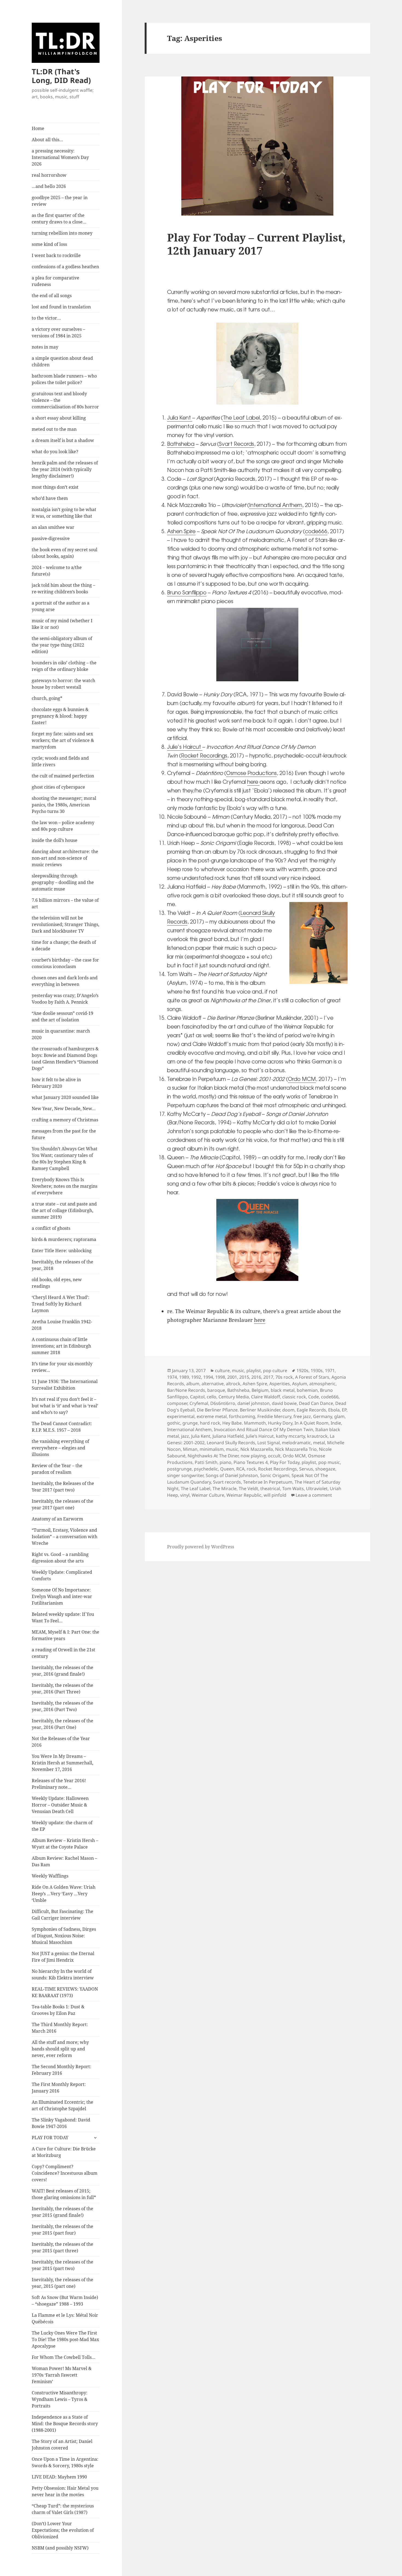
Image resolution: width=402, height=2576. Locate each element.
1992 (196, 1377)
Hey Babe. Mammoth (244, 1423)
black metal (283, 1390)
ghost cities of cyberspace (58, 787)
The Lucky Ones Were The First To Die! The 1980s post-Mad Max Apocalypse (65, 2339)
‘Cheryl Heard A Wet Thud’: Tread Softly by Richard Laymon (61, 1304)
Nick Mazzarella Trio (296, 1449)
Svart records (227, 1482)
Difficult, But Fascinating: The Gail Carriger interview (62, 1915)
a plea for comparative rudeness (56, 281)
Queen (227, 1469)
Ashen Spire (181, 531)
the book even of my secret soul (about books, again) (65, 553)
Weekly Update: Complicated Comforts (62, 1575)
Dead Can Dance (316, 1403)
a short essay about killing (59, 418)
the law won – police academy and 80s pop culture (63, 826)
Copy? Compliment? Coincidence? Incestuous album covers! (65, 2173)
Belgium (260, 1390)
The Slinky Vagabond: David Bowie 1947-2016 (61, 2123)
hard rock (210, 1423)
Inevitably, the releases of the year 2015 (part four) (62, 2230)
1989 (184, 1377)
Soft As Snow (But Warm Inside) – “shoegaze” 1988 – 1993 (65, 2301)
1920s (302, 1370)
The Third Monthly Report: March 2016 (60, 2028)
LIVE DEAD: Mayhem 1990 (59, 2477)
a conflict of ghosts (51, 1228)
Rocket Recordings (204, 755)
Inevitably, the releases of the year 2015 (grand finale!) (62, 2212)
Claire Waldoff (266, 1397)
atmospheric (322, 1384)
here (253, 782)
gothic (174, 1423)
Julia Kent (180, 417)
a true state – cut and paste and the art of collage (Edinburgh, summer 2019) (64, 1210)
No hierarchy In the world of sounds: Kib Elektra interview (63, 1974)
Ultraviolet (317, 1489)
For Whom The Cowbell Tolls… (64, 2357)
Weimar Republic (244, 1495)
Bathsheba (181, 444)
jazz (185, 1436)
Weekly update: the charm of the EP (62, 1826)
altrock (233, 1384)
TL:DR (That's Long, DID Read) (61, 76)
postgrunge (179, 1469)
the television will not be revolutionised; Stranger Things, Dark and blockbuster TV (65, 924)
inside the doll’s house (55, 840)
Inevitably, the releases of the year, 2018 (62, 1265)
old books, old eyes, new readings (57, 1283)
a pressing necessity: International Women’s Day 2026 (60, 157)
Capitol (197, 1397)
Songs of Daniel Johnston (232, 1475)
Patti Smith (206, 1462)
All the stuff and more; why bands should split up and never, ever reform (60, 2049)
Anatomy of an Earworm (57, 1519)
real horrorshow (49, 175)
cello (212, 1397)
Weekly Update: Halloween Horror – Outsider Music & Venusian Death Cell (60, 1805)
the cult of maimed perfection (63, 776)
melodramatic (296, 1443)
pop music (329, 1462)
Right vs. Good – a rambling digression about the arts (60, 1558)
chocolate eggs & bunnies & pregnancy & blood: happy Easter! (60, 716)
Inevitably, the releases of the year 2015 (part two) (62, 2265)
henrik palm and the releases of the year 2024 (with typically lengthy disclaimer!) (65, 469)
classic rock (294, 1397)
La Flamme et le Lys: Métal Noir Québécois (65, 2318)
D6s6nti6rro (223, 1403)
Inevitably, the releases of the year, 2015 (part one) (62, 2283)
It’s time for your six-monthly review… (62, 1367)
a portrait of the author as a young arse (61, 606)
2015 (244, 1377)
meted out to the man (54, 429)
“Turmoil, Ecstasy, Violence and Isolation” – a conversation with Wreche (65, 1537)
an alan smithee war (53, 527)
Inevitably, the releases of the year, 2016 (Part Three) (62, 1688)
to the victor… (46, 318)
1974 (172, 1377)
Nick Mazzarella (257, 1449)
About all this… (47, 140)
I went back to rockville (56, 255)
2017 (268, 1377)
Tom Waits (293, 1489)
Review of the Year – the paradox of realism (57, 1469)
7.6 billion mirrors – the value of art (65, 903)
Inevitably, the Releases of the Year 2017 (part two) (63, 1487)
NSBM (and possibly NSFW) (60, 2548)
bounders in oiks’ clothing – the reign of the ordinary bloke (64, 666)
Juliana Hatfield (228, 1436)
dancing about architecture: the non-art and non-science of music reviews (65, 858)
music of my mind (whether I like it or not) (62, 624)
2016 (256, 1377)
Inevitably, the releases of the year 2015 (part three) (62, 2247)
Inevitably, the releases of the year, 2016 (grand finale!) (62, 1671)
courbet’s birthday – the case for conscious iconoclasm (65, 963)
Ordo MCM (302, 1079)
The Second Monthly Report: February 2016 (62, 2070)
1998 (220, 1377)
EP (344, 1410)
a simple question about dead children (62, 361)
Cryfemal (199, 1403)
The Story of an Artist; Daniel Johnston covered (62, 2445)
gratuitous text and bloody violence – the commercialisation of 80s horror (65, 400)
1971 (330, 1370)
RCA (240, 1469)
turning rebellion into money (62, 233)
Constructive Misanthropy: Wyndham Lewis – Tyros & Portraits (60, 2399)
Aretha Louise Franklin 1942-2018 (62, 1325)
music (238, 1370)
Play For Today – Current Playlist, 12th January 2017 (256, 244)
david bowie (284, 1403)
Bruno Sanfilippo (187, 592)
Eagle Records (311, 1410)
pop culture (275, 1370)
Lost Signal (269, 1443)
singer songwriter (185, 1475)
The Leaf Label (241, 417)
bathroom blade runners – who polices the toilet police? (64, 379)
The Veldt (248, 1489)
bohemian (307, 1390)
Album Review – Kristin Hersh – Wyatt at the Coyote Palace (65, 1844)
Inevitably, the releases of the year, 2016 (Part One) (62, 1724)
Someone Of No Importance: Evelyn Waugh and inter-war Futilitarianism (62, 1596)
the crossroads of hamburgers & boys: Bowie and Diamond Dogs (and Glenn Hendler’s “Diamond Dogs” (65, 1059)
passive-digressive (51, 538)
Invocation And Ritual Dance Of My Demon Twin (263, 1430)
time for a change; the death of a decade (64, 945)
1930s (317, 1370)
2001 (232, 1377)
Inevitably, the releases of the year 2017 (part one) (62, 1504)
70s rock (284, 1377)
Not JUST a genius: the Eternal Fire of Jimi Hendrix (63, 1957)
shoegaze (325, 1469)
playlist (254, 1370)
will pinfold (275, 1495)
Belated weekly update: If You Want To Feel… (63, 1617)
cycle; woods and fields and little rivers (60, 761)
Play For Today (285, 1462)
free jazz (302, 1416)
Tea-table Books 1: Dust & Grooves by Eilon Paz (58, 2010)
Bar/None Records (186, 1390)
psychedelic (206, 1469)
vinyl (185, 1495)
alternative (213, 1384)
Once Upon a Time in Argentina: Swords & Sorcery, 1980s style (65, 2462)
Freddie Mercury (274, 1416)
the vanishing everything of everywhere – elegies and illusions (60, 1448)
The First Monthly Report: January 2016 (59, 2088)
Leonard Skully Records (231, 1443)
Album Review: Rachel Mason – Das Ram (64, 1861)
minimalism (212, 1449)
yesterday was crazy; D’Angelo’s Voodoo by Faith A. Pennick (65, 999)
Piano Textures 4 (251, 1462)
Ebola (334, 1410)
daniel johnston (254, 1403)
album (193, 1384)
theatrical (270, 1489)
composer (177, 1403)
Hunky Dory (280, 1423)
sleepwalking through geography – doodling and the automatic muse (63, 882)
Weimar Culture (208, 1495)
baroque (216, 1390)
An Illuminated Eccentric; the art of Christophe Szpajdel (62, 2105)
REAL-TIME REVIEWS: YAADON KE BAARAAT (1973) (65, 1992)
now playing (253, 1456)
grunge (190, 1423)
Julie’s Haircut (185, 747)
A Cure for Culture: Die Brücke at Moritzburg (64, 2152)
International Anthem (276, 505)
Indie (336, 1423)
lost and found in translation (61, 307)
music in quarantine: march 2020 (61, 1034)
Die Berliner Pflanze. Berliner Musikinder (238, 1410)
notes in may (45, 347)
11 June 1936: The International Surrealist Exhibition (65, 1385)
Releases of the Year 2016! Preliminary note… (59, 1784)
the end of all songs (52, 296)
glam (339, 1416)
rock (251, 1469)
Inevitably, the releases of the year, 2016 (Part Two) (62, 1706)
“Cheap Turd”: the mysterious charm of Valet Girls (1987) (63, 2509)
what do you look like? (55, 452)
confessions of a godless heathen (65, 267)
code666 (316, 531)
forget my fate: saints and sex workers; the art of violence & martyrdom (63, 740)
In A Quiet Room (311, 1423)
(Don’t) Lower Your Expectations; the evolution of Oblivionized (63, 2530)
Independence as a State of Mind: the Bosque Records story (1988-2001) (65, 2424)
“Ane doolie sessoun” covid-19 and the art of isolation (62, 1016)
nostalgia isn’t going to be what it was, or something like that (64, 513)
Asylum (300, 1384)
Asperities (280, 1384)
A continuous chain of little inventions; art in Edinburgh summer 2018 (61, 1346)
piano (225, 1462)
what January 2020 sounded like (65, 1097)
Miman (190, 1449)
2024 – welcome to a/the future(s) (57, 571)
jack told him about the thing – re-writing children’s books (63, 588)
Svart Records (237, 444)
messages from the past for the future (64, 1134)
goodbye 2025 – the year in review (60, 201)
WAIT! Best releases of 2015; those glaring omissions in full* (64, 2194)
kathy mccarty (290, 1436)
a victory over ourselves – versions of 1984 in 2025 (58, 332)
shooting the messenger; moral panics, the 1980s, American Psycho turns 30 (64, 805)
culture (222, 1370)
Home (38, 128)
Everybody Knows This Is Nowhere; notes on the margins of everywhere (65, 1186)
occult (274, 1456)
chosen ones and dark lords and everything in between (65, 981)
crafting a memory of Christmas (65, 1120)
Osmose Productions (251, 773)
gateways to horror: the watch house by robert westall (63, 684)
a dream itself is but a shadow (63, 440)
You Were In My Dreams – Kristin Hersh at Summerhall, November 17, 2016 (62, 1763)
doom (288, 1410)
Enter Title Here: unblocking (62, 1251)
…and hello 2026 (49, 186)
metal (319, 1443)
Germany (323, 1416)
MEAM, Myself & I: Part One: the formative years (65, 1635)
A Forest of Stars (312, 1377)
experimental (181, 1416)
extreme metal (212, 1416)
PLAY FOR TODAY (50, 2138)
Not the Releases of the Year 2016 (61, 1742)
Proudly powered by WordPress (201, 1547)
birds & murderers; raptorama (64, 1239)
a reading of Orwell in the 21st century (63, 1653)
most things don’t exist (55, 487)
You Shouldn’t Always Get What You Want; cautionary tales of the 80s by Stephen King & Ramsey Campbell (65, 1159)
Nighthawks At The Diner (213, 1456)
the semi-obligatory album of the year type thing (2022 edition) (62, 645)
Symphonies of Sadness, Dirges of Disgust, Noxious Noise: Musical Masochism (64, 1936)
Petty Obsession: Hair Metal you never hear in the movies (65, 2491)
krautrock (317, 1436)
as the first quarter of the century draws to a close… (59, 219)
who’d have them (50, 498)
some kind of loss (49, 244)
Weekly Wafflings (50, 1876)
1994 (208, 1377)
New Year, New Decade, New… (64, 1109)
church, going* (47, 698)
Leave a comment (314, 1495)
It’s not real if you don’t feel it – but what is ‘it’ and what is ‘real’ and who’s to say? (65, 1406)
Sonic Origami (275, 1475)
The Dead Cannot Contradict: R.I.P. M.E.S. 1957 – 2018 (62, 1427)
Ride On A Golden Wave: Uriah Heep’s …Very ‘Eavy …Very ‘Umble (64, 1894)
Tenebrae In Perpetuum (268, 1482)
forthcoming (242, 1416)
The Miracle (225, 1489)
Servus (306, 1469)
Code (314, 1397)
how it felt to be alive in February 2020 (56, 1083)
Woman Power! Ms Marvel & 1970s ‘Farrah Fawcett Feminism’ (62, 2375)
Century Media (234, 1397)
